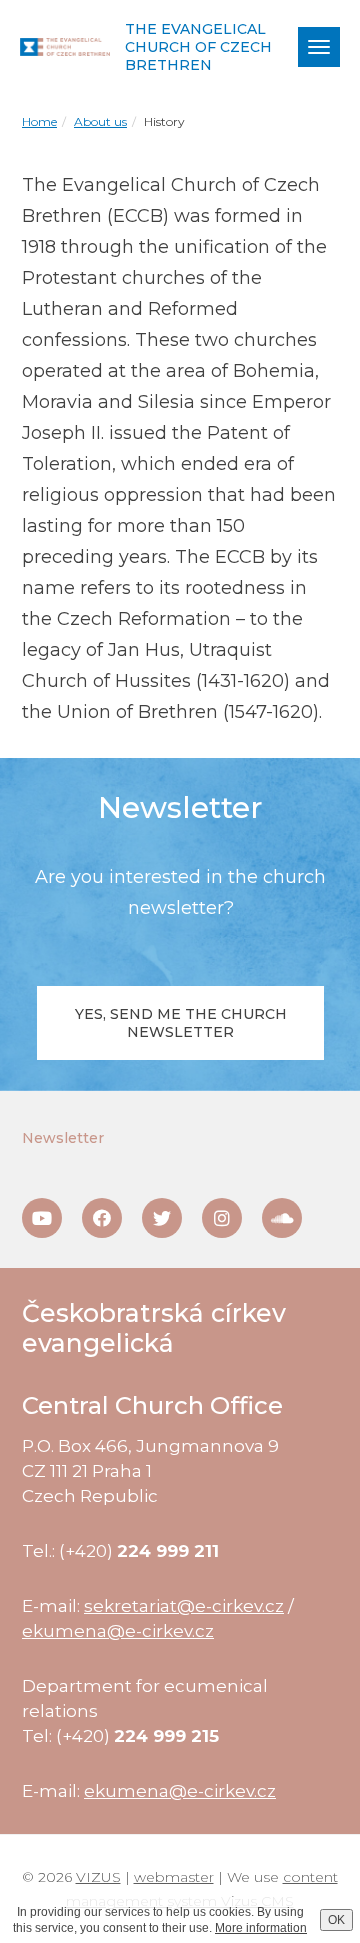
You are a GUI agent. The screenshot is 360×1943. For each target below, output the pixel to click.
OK (336, 1920)
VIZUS (98, 1877)
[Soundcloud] (282, 1218)
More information (261, 1928)
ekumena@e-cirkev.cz (118, 1631)
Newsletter (63, 1138)
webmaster (174, 1877)
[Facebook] (102, 1218)
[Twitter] (162, 1218)
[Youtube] (42, 1218)
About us (100, 121)
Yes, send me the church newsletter (181, 1023)
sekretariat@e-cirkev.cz (184, 1606)
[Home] (65, 47)
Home (39, 121)
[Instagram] (222, 1218)
